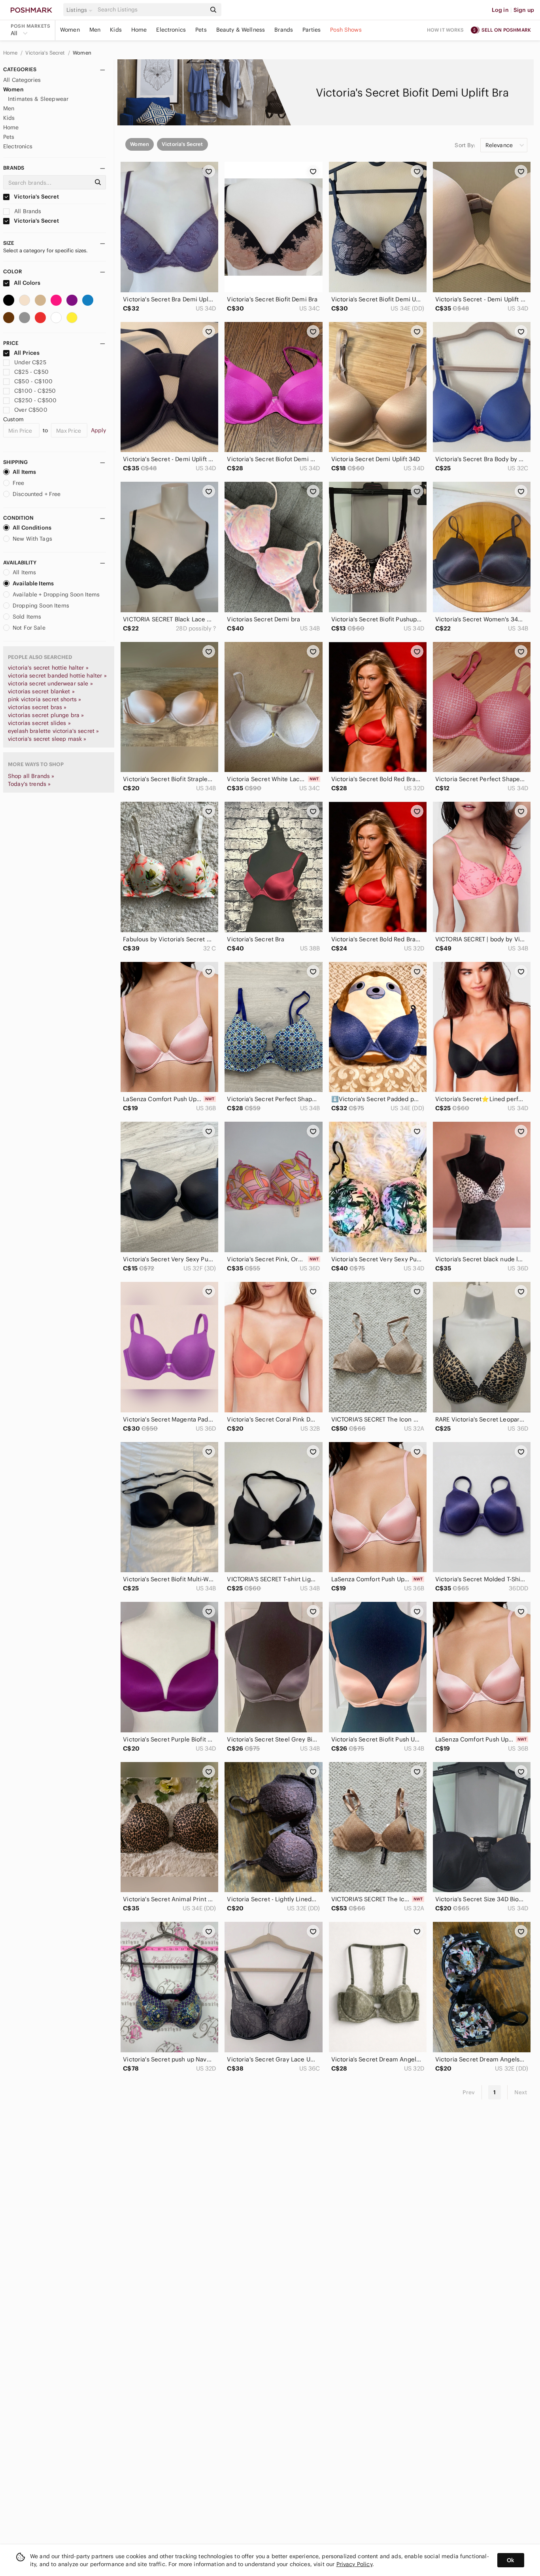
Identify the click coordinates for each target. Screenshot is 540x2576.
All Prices (27, 353)
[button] (81, 10)
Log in (500, 10)
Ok (511, 2560)
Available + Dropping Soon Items (56, 594)
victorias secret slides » (39, 723)
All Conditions (32, 528)
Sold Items (27, 617)
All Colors (27, 283)
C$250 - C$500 (35, 400)
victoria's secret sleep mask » (47, 739)
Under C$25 (30, 362)
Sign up (524, 10)
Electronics (171, 30)
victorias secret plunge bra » (46, 715)
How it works (446, 30)
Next (521, 2092)
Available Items (33, 583)
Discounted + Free (37, 494)
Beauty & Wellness (241, 30)
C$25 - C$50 (31, 372)
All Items (24, 472)
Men (95, 30)
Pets (201, 30)
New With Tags (32, 539)
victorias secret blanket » (41, 691)
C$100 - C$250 (35, 391)
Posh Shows (346, 30)
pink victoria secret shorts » (44, 699)
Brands (284, 30)
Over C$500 (31, 410)
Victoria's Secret (46, 53)
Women (70, 30)
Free (19, 483)
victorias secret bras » (37, 707)
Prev (469, 2092)
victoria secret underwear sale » (50, 683)
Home (139, 30)
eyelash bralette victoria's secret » (53, 731)
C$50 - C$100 (33, 381)
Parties (312, 30)
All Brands (27, 211)
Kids (116, 30)
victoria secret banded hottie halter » (57, 676)
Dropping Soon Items (41, 606)
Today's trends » (29, 784)
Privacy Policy (354, 2564)
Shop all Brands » (31, 776)
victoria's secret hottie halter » (48, 668)
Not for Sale (29, 628)
